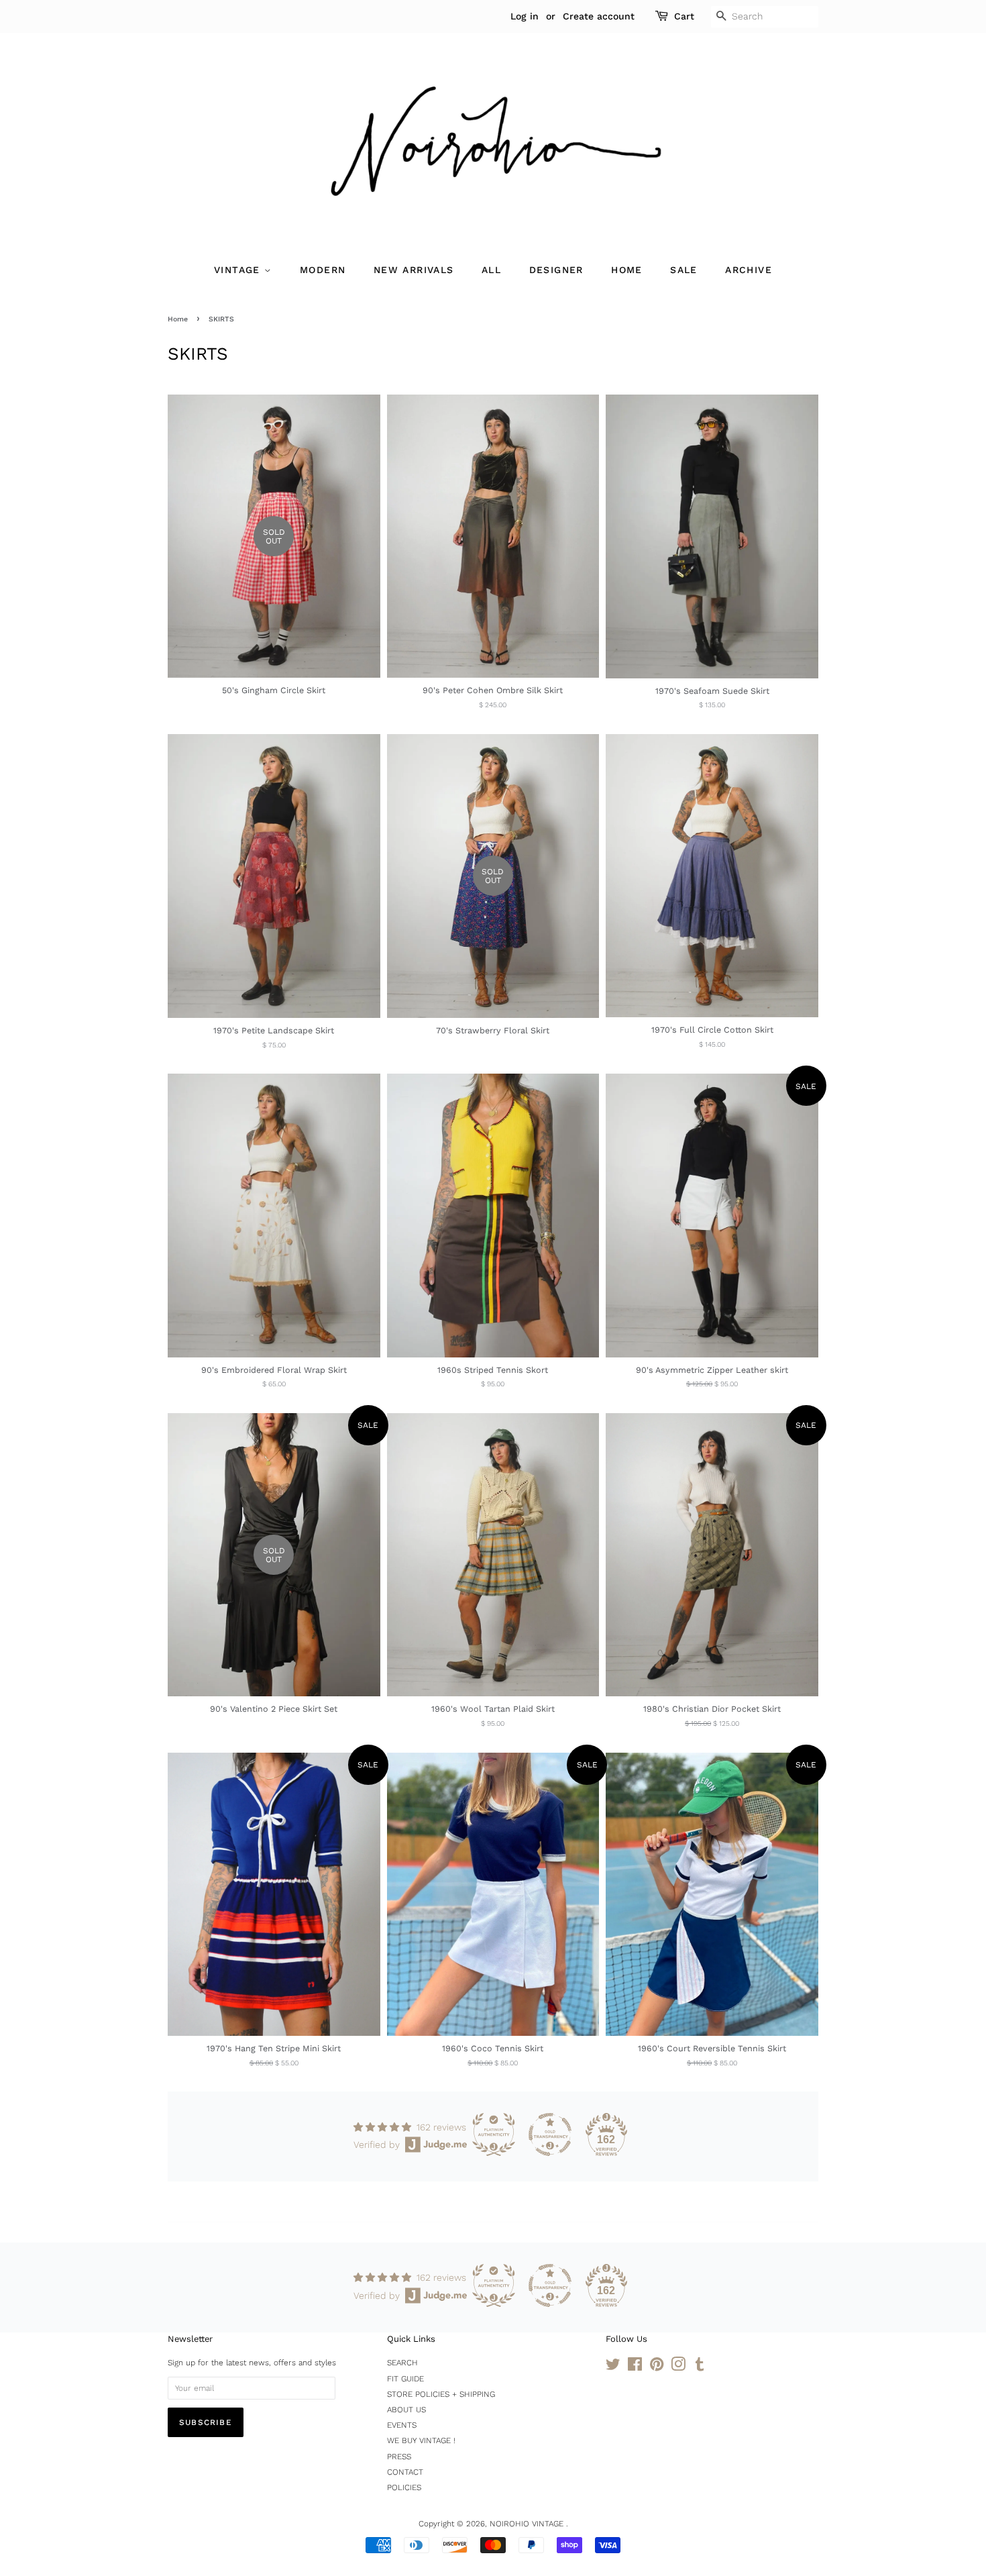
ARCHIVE (749, 270)
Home (178, 319)
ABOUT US (406, 2410)
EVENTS (402, 2425)
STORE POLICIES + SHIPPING (441, 2394)
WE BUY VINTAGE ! (421, 2440)
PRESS (399, 2457)
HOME (627, 270)
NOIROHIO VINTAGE (528, 2524)
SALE (684, 270)
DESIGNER (556, 270)
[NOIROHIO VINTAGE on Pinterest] (657, 2367)
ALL (491, 270)
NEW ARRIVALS (414, 270)
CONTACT (405, 2472)
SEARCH (402, 2363)
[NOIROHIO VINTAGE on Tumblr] (700, 2367)
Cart (684, 16)
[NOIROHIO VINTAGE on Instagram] (678, 2367)
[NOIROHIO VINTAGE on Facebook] (635, 2367)
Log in (525, 16)
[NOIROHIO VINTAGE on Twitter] (613, 2367)
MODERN (323, 270)
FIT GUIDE (405, 2379)
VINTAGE (239, 270)
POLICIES (404, 2487)
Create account (599, 16)
